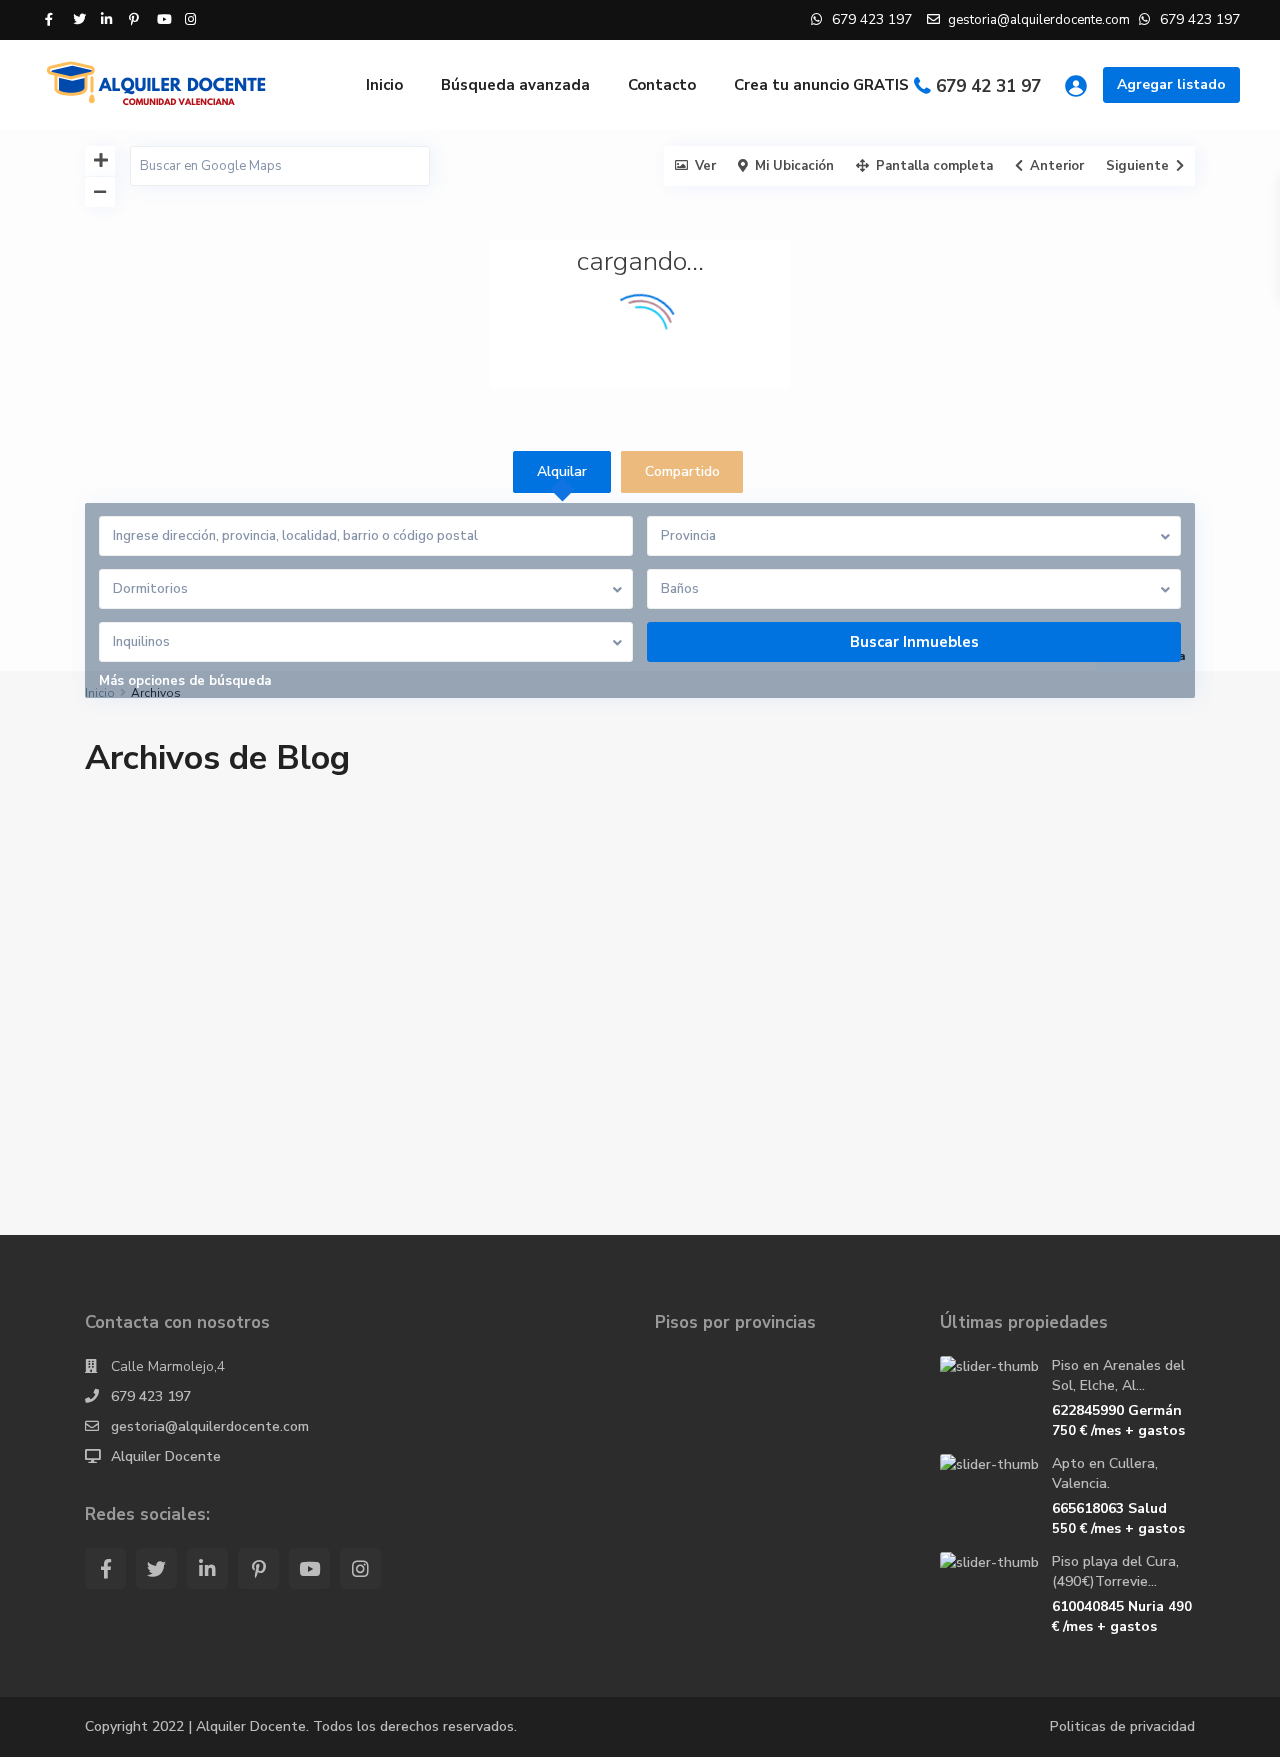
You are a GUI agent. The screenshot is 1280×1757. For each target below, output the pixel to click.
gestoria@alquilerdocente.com (210, 1426)
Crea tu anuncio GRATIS (821, 85)
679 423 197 (151, 1396)
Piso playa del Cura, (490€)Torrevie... (1115, 1571)
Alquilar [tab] (562, 471)
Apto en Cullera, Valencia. (1105, 1473)
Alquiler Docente (166, 1456)
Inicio (384, 85)
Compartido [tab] (682, 471)
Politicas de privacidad (1122, 1726)
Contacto (662, 85)
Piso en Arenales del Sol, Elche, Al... (1118, 1375)
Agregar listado (1171, 84)
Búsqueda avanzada (515, 85)
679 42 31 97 (988, 86)
